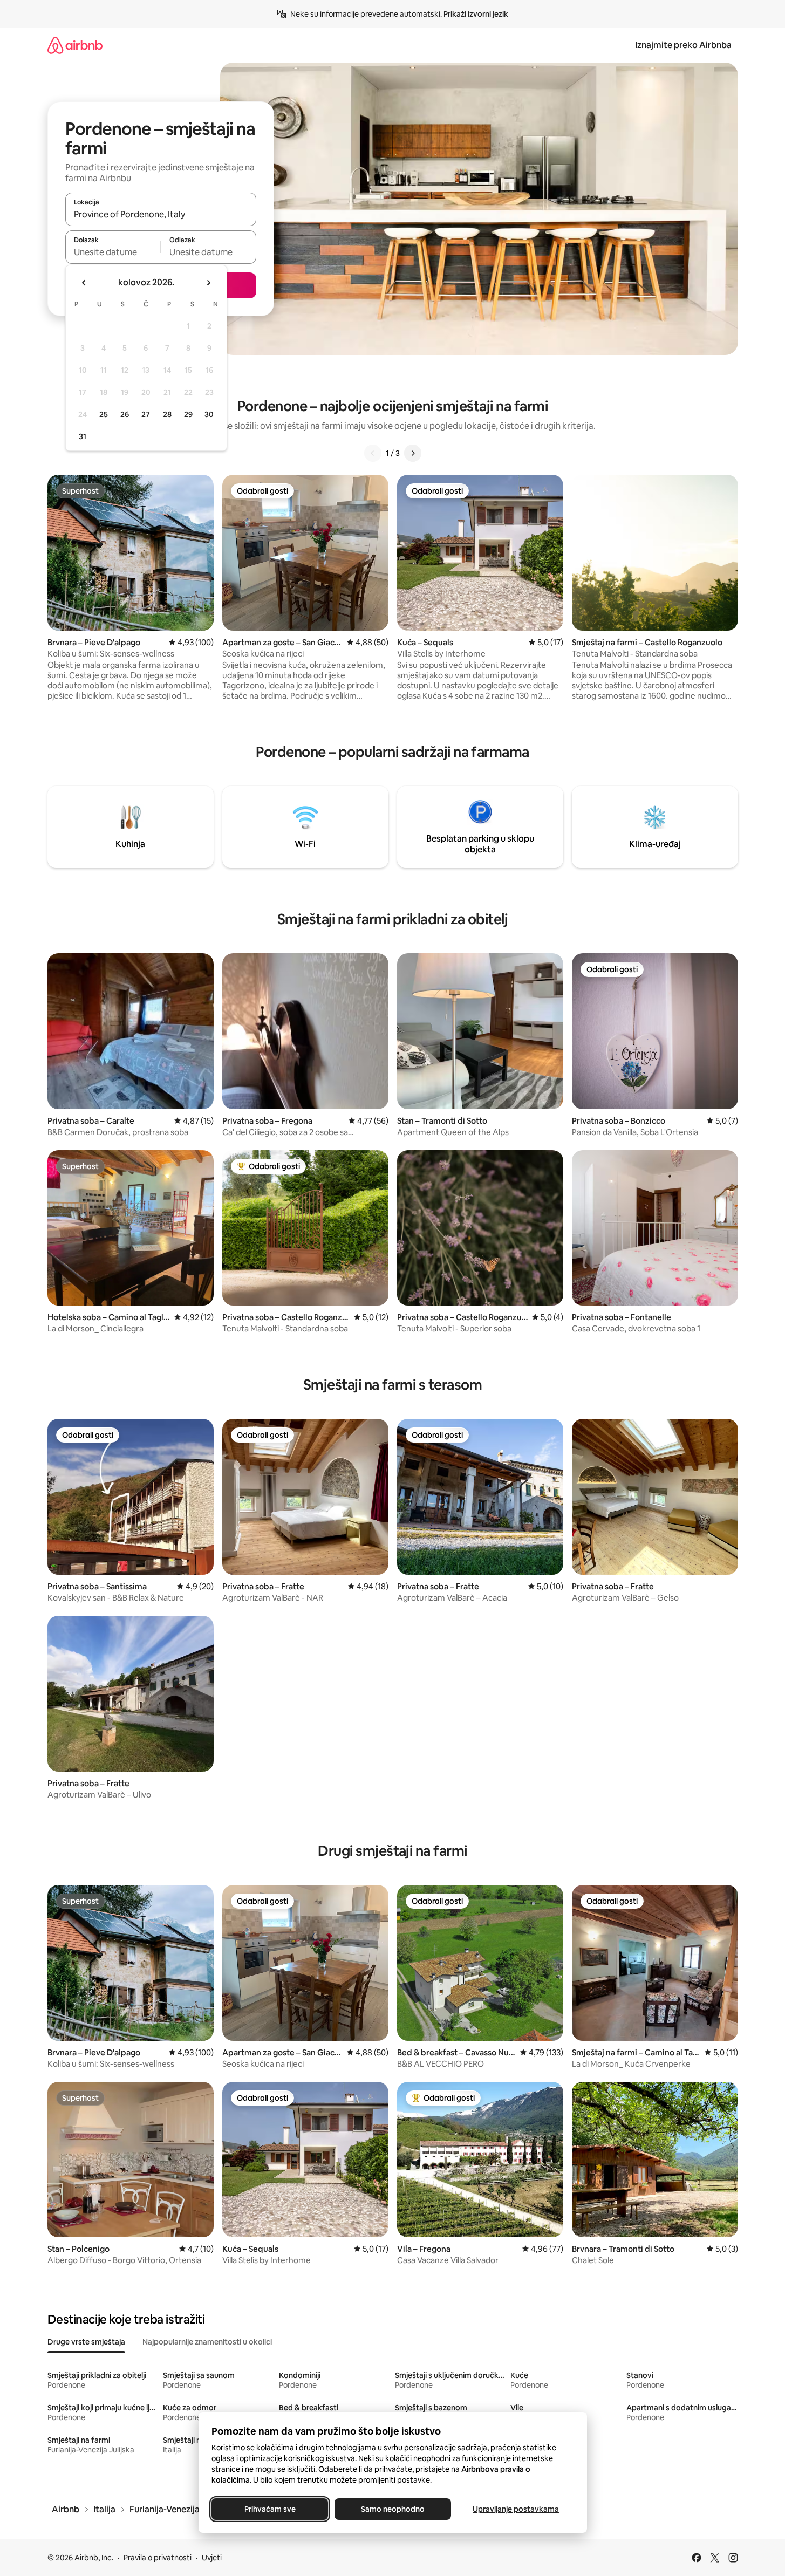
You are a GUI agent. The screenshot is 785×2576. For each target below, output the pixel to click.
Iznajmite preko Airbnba (683, 45)
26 (125, 414)
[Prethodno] (373, 453)
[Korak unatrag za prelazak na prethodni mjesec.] (84, 283)
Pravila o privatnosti (158, 2558)
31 (83, 436)
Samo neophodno (393, 2509)
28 (167, 414)
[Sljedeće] (413, 453)
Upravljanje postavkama (516, 2509)
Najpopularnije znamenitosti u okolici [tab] (207, 2342)
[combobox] (161, 214)
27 (146, 414)
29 (188, 414)
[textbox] (113, 252)
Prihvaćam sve (269, 2509)
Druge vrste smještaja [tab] (86, 2342)
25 (104, 414)
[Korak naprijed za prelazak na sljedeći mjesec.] (208, 283)
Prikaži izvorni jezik (476, 14)
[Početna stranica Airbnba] (75, 45)
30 (209, 414)
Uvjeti (212, 2558)
